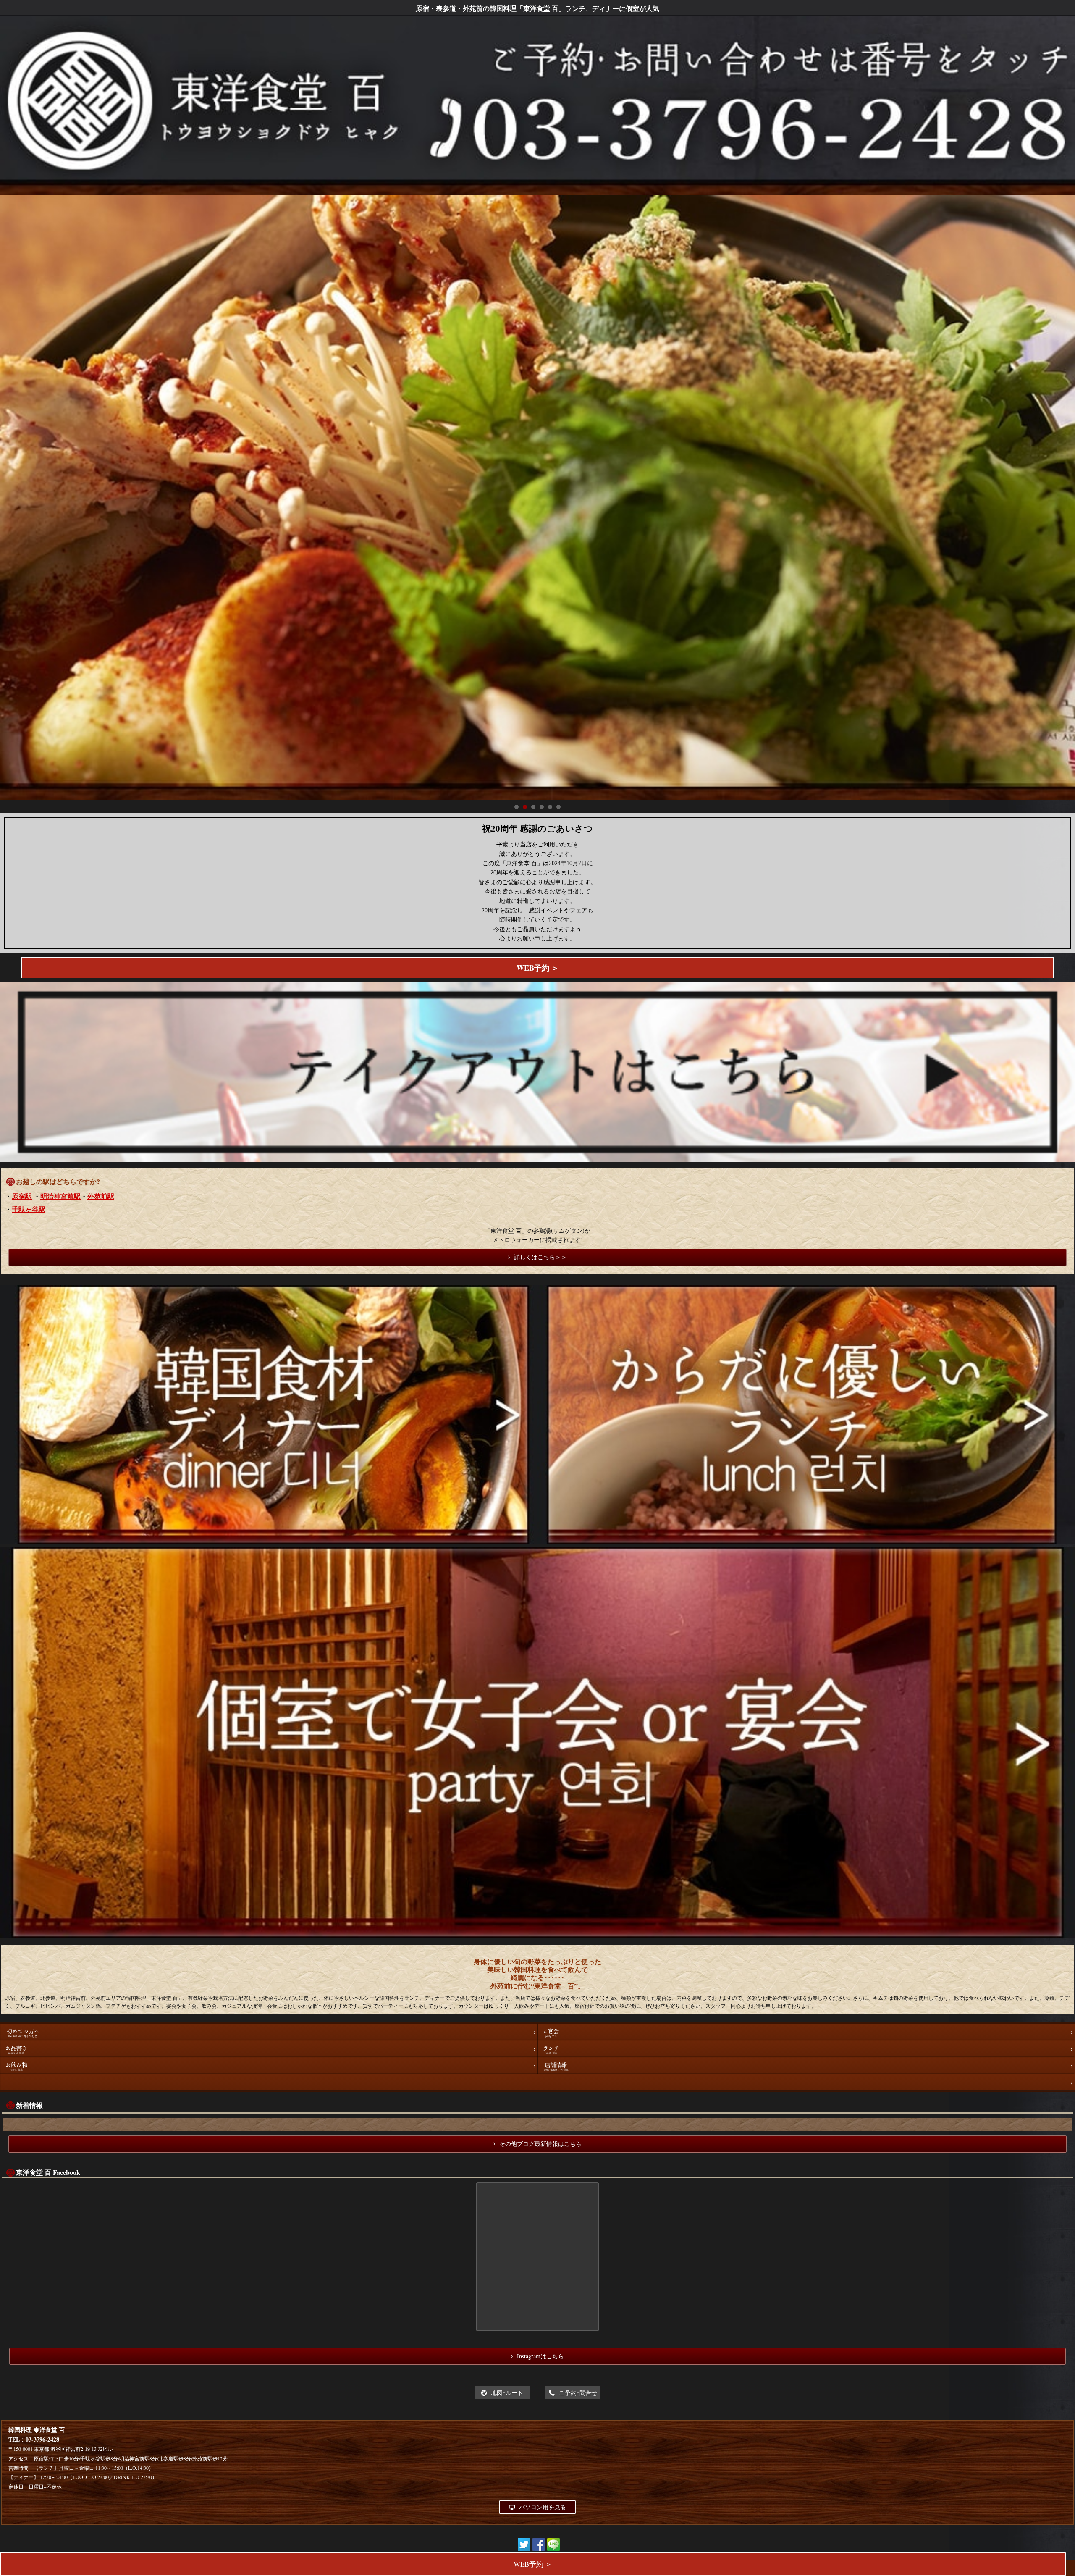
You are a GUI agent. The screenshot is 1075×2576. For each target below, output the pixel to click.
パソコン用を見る (543, 2507)
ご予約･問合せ (578, 2393)
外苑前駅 (101, 1196)
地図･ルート (507, 2393)
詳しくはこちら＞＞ (540, 1257)
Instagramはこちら (540, 2356)
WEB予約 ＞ (538, 968)
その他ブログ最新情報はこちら (540, 2144)
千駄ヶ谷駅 (29, 1209)
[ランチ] (806, 2048)
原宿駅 (22, 1196)
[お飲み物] (269, 2065)
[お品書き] (269, 2048)
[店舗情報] (806, 2065)
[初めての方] (269, 2032)
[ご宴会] (806, 2032)
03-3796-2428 (42, 2439)
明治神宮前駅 (60, 1196)
